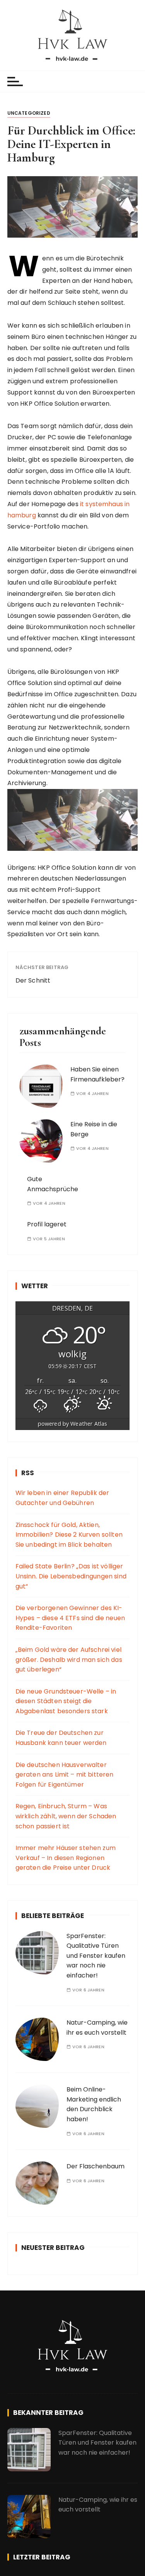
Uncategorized (29, 113)
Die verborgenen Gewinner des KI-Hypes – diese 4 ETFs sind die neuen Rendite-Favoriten (70, 1618)
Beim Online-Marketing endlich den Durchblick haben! (94, 2104)
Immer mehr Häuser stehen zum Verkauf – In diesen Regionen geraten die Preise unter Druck (66, 1858)
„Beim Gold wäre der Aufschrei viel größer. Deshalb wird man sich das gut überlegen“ (69, 1660)
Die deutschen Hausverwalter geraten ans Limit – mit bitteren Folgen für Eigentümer (65, 1775)
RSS (28, 1473)
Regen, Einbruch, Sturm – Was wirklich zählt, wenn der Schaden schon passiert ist (66, 1816)
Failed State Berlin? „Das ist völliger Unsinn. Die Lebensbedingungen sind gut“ (71, 1576)
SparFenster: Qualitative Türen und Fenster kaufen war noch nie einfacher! (96, 1956)
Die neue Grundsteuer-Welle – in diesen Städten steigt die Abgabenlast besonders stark (66, 1701)
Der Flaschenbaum (96, 2166)
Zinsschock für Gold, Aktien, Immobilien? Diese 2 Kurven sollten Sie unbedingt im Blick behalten (69, 1535)
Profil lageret (47, 1224)
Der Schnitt (33, 980)
